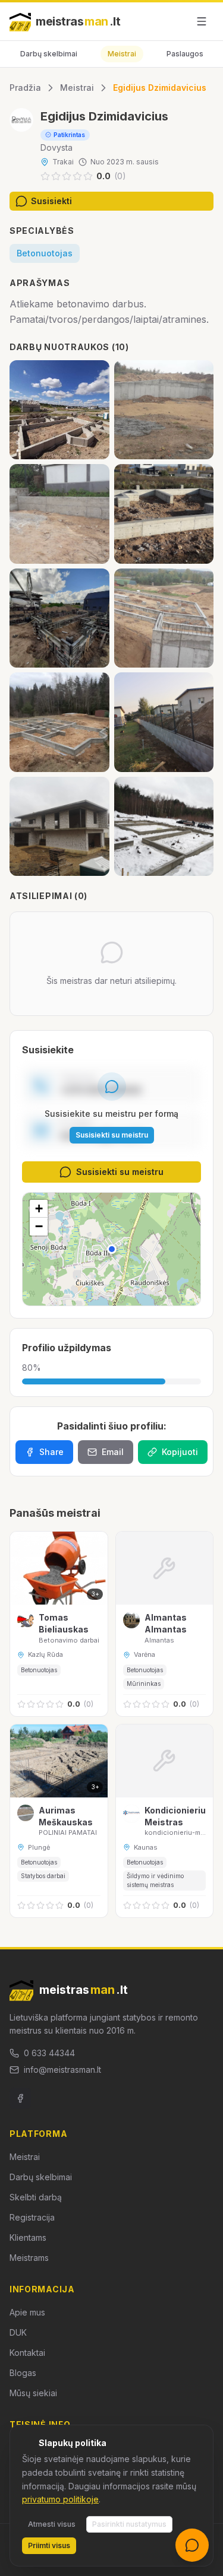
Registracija (32, 2217)
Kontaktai (27, 2353)
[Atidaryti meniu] (202, 21)
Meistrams (29, 2258)
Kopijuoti (180, 1452)
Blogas (23, 2373)
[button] (112, 1249)
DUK (18, 2332)
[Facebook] (20, 2098)
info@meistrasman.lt (62, 2070)
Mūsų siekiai (33, 2393)
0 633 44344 (49, 2053)
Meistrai (122, 54)
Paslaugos (185, 54)
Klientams (28, 2237)
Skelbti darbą (36, 2197)
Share (51, 1452)
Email (113, 1452)
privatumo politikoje (60, 2499)
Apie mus (27, 2312)
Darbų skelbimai (49, 54)
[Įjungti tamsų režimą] (174, 21)
